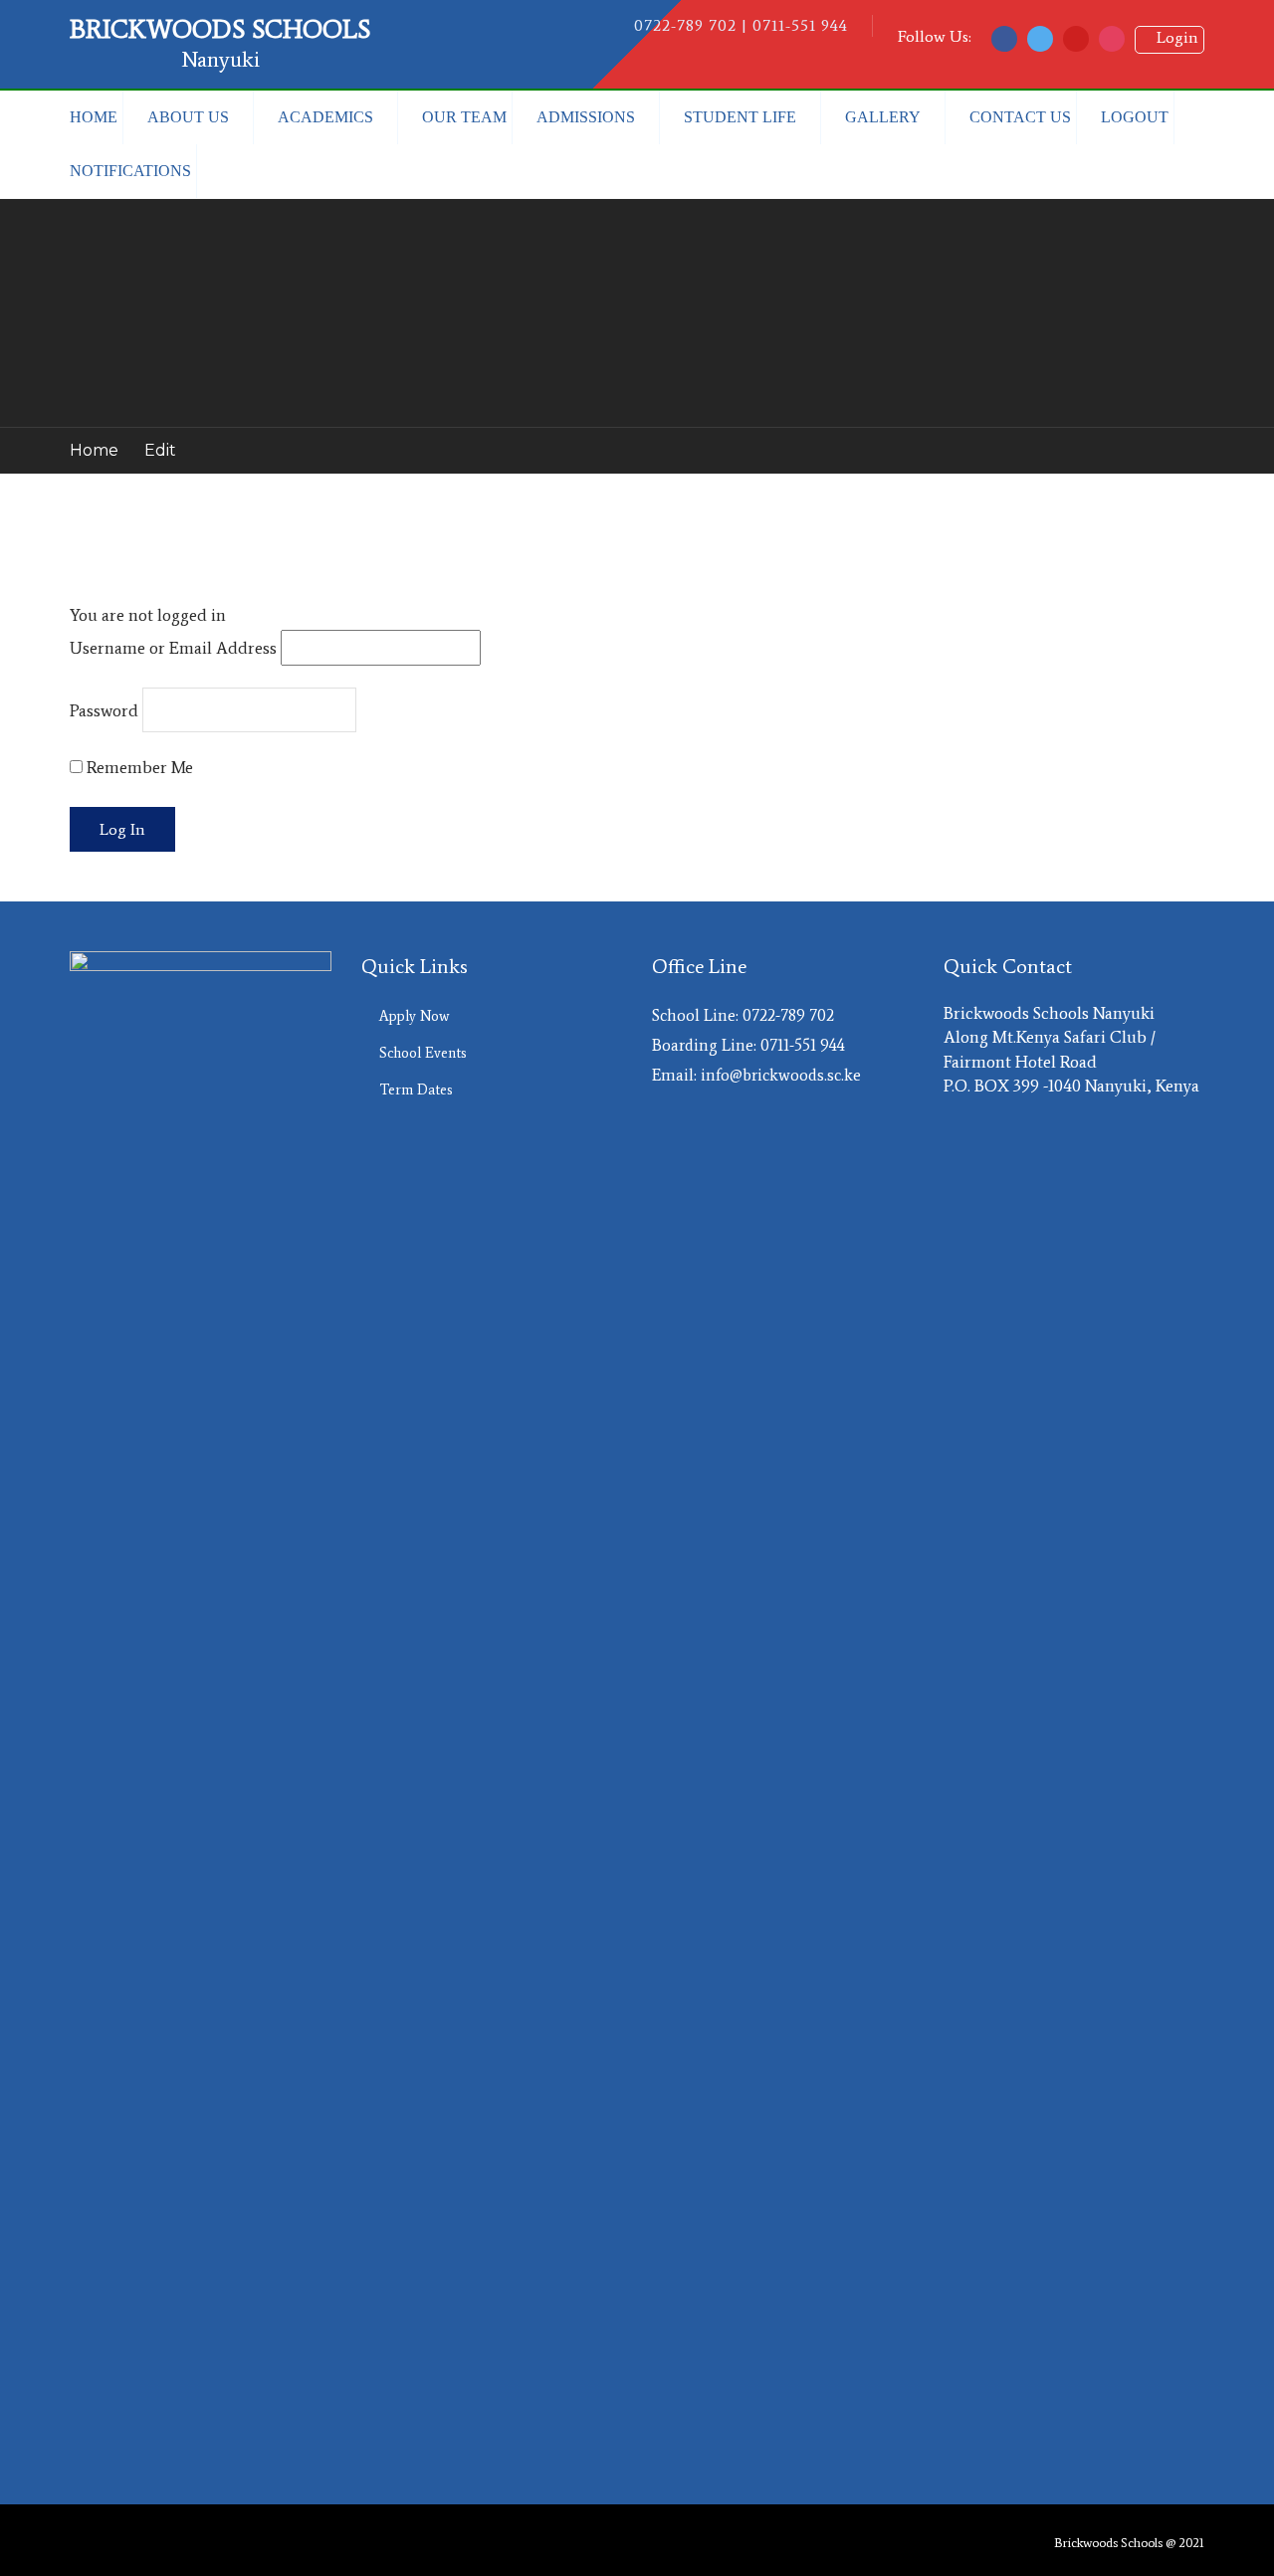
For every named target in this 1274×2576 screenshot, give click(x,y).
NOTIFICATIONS (130, 171)
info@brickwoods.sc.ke (781, 1075)
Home (94, 117)
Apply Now (414, 1016)
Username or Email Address (173, 648)
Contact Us (1020, 117)
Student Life (740, 117)
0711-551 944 (803, 1045)
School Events (423, 1053)
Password (104, 710)
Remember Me (138, 767)
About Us (188, 117)
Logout (1135, 117)
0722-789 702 (788, 1015)
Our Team (464, 117)
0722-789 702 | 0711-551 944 (741, 25)
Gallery (883, 117)
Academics (325, 117)
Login (1169, 37)
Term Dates (416, 1090)
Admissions (586, 117)
